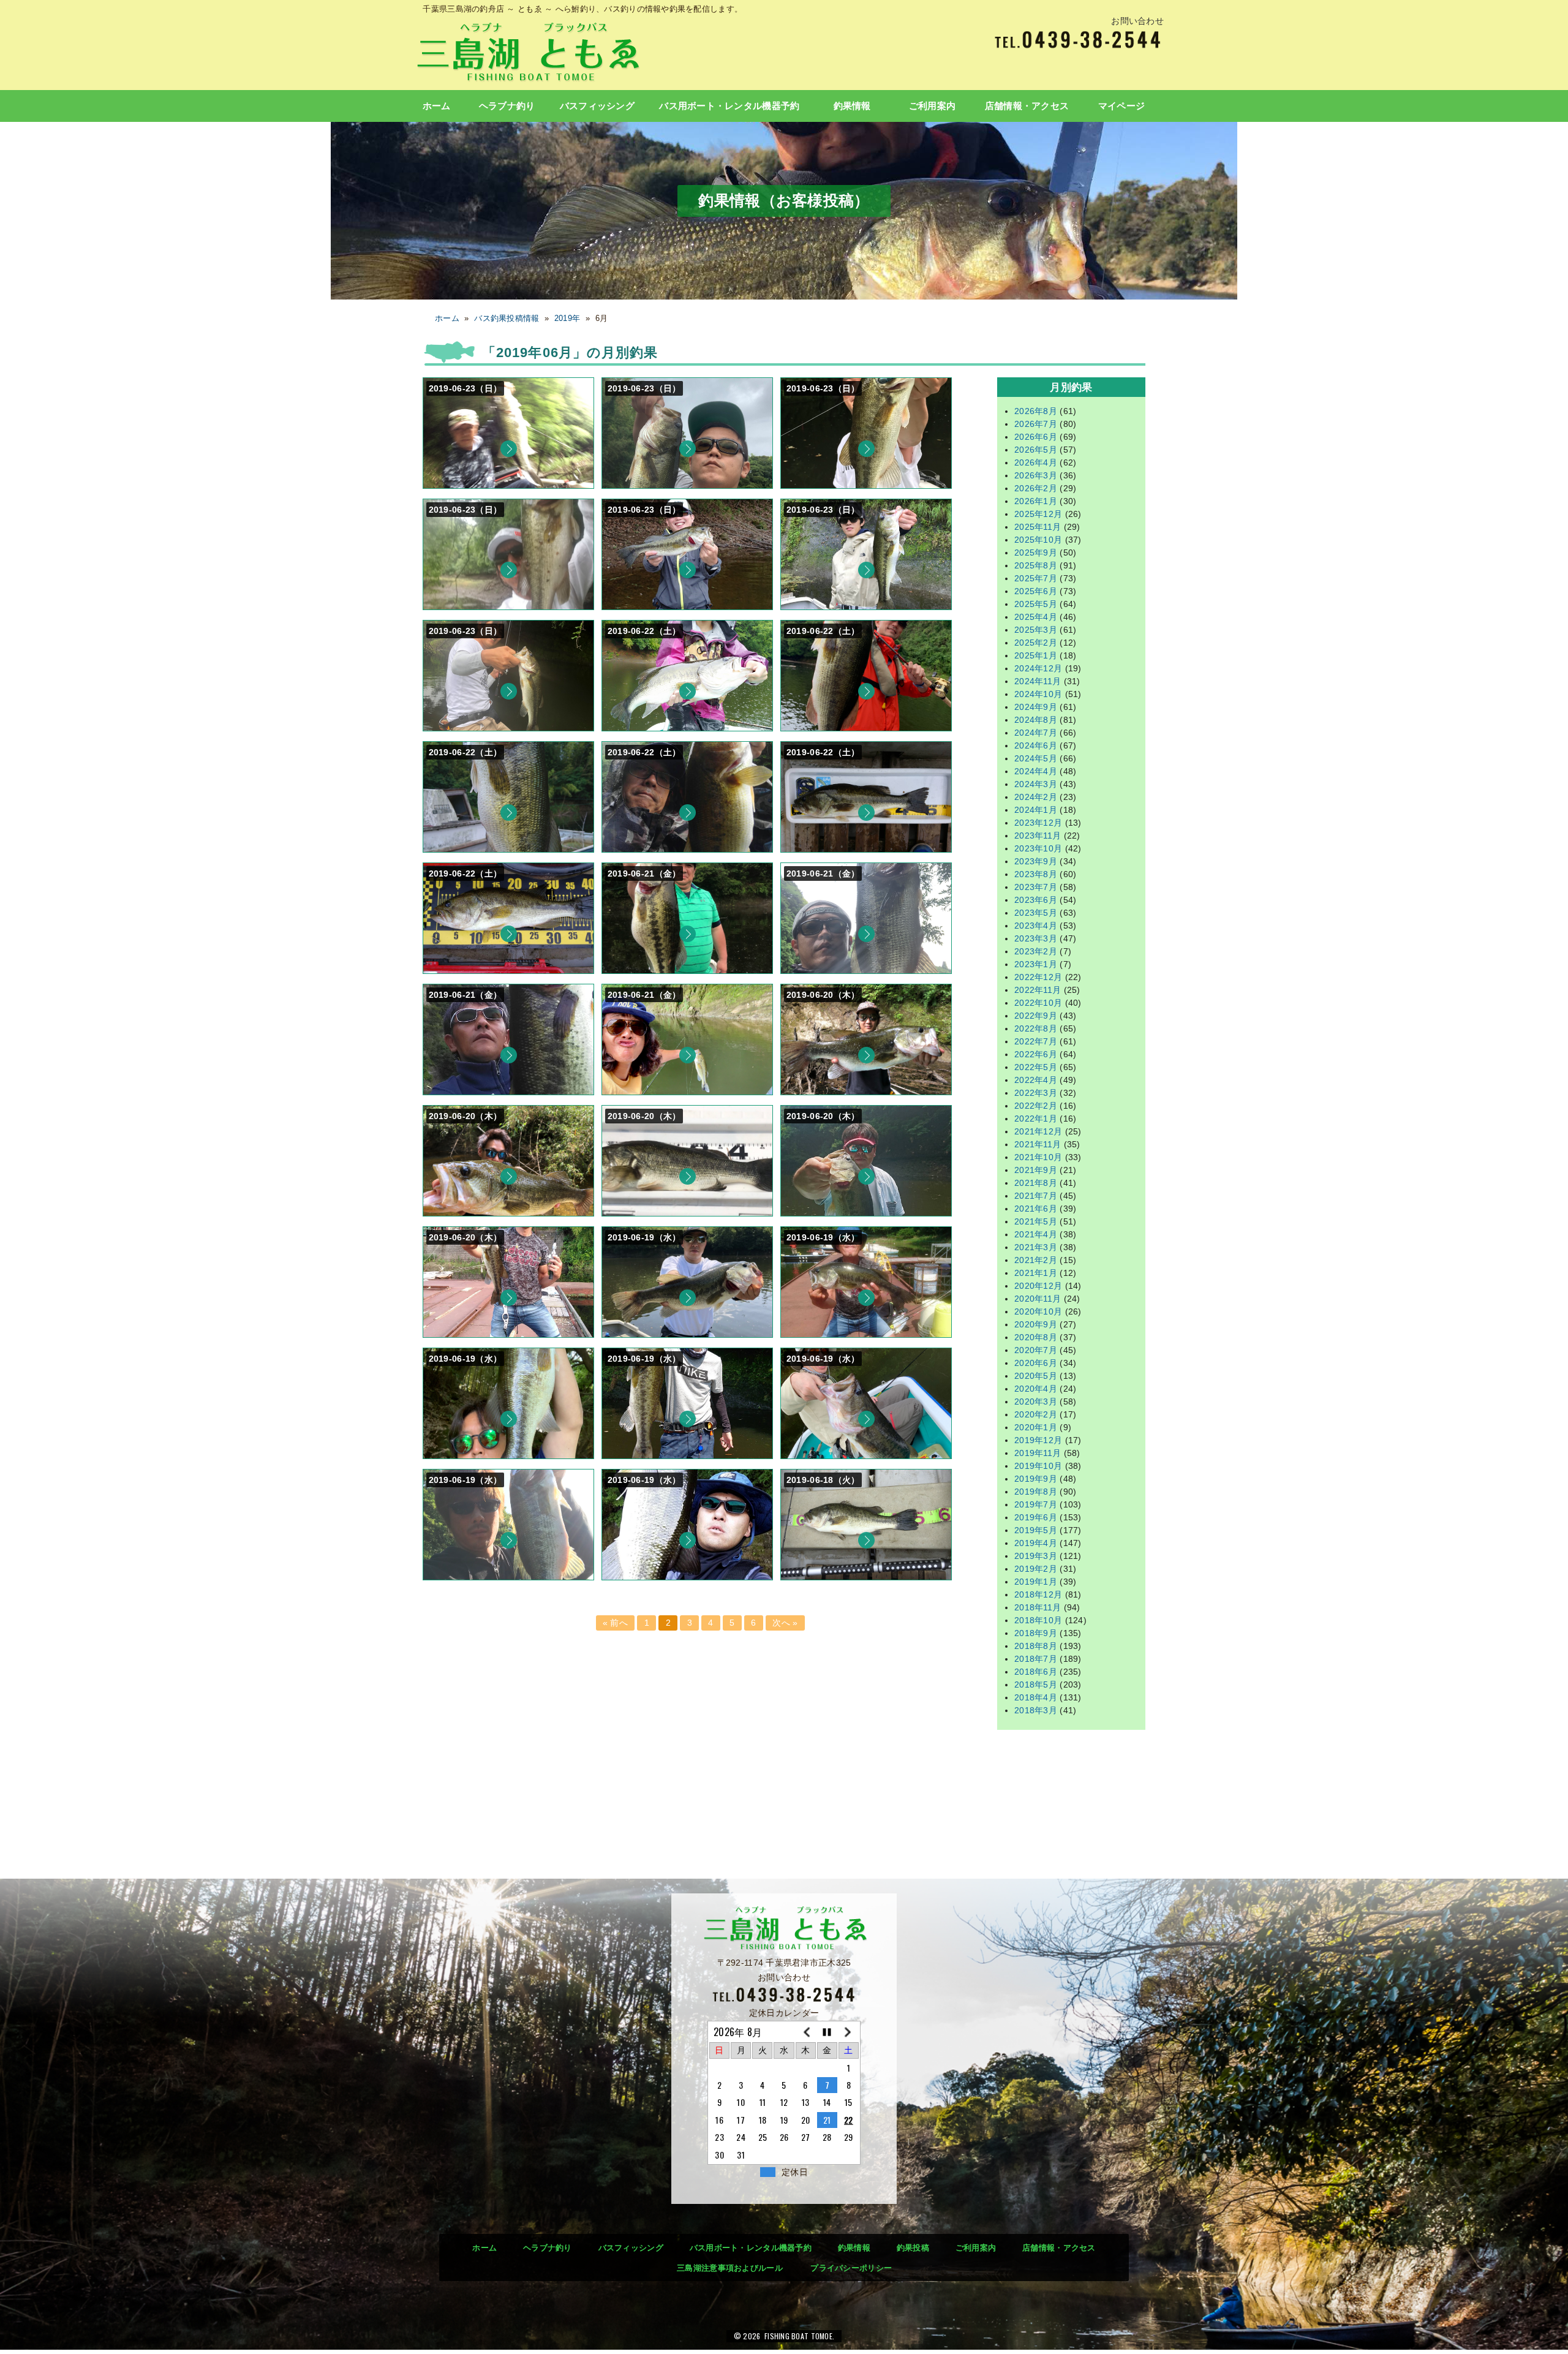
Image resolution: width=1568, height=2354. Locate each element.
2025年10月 (1038, 540)
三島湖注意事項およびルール (730, 2268)
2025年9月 (1036, 553)
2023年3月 (1036, 938)
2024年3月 (1036, 784)
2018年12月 (1038, 1594)
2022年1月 (1036, 1119)
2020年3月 (1036, 1401)
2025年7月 (1036, 578)
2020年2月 (1036, 1414)
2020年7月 (1036, 1350)
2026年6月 (1036, 437)
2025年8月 (1036, 565)
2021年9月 (1036, 1170)
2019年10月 (1038, 1466)
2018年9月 (1036, 1633)
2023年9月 (1036, 861)
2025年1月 (1036, 655)
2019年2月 (1036, 1569)
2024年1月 (1036, 810)
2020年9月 (1036, 1324)
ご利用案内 (932, 106)
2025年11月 (1038, 527)
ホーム (437, 106)
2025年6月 (1036, 591)
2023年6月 (1036, 900)
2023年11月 (1038, 836)
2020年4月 (1036, 1389)
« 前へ (615, 1623)
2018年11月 (1038, 1607)
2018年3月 (1036, 1710)
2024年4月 (1036, 771)
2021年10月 (1038, 1157)
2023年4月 (1036, 926)
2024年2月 (1036, 797)
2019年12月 (1038, 1440)
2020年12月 (1038, 1286)
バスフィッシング (597, 106)
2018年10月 (1038, 1620)
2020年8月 (1036, 1337)
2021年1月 (1036, 1273)
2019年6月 (1036, 1517)
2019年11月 (1038, 1453)
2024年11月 (1038, 681)
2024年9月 (1036, 707)
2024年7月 (1036, 733)
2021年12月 (1038, 1131)
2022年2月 (1036, 1106)
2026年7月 (1036, 424)
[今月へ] (827, 2032)
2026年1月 (1036, 501)
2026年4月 (1036, 462)
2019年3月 (1036, 1556)
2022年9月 (1036, 1016)
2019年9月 (1036, 1479)
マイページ (1121, 106)
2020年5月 (1036, 1376)
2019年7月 (1036, 1504)
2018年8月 (1036, 1646)
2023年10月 (1038, 848)
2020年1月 (1036, 1427)
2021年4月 (1036, 1234)
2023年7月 (1036, 887)
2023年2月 (1036, 951)
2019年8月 (1036, 1492)
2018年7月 (1036, 1659)
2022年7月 (1036, 1041)
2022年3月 (1036, 1093)
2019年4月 (1036, 1543)
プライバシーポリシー (851, 2268)
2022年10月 (1038, 1003)
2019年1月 (1036, 1582)
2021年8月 (1036, 1183)
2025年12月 (1038, 514)
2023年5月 (1036, 913)
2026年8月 (1036, 411)
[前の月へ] (806, 2032)
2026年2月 (1036, 488)
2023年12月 (1038, 823)
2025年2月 (1036, 643)
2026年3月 (1036, 475)
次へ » (785, 1623)
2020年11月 (1038, 1299)
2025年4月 (1036, 617)
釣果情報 (852, 106)
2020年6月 (1036, 1363)
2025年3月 (1036, 630)
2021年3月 (1036, 1247)
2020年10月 (1038, 1311)
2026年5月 (1036, 450)
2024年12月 (1038, 668)
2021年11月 (1038, 1144)
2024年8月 (1036, 720)
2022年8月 (1036, 1028)
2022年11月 (1038, 990)
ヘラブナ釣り (507, 106)
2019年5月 (1036, 1530)
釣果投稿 (913, 2248)
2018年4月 (1036, 1697)
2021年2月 (1036, 1260)
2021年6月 (1036, 1209)
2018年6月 (1036, 1672)
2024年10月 (1038, 694)
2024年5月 (1036, 758)
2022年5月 (1036, 1067)
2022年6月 (1036, 1054)
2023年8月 (1036, 874)
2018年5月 (1036, 1684)
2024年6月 (1036, 745)
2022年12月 (1038, 977)
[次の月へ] (849, 2032)
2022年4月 (1036, 1080)
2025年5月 (1036, 604)
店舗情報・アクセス (1027, 106)
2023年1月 (1036, 964)
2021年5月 (1036, 1221)
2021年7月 (1036, 1196)
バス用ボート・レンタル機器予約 (729, 106)
